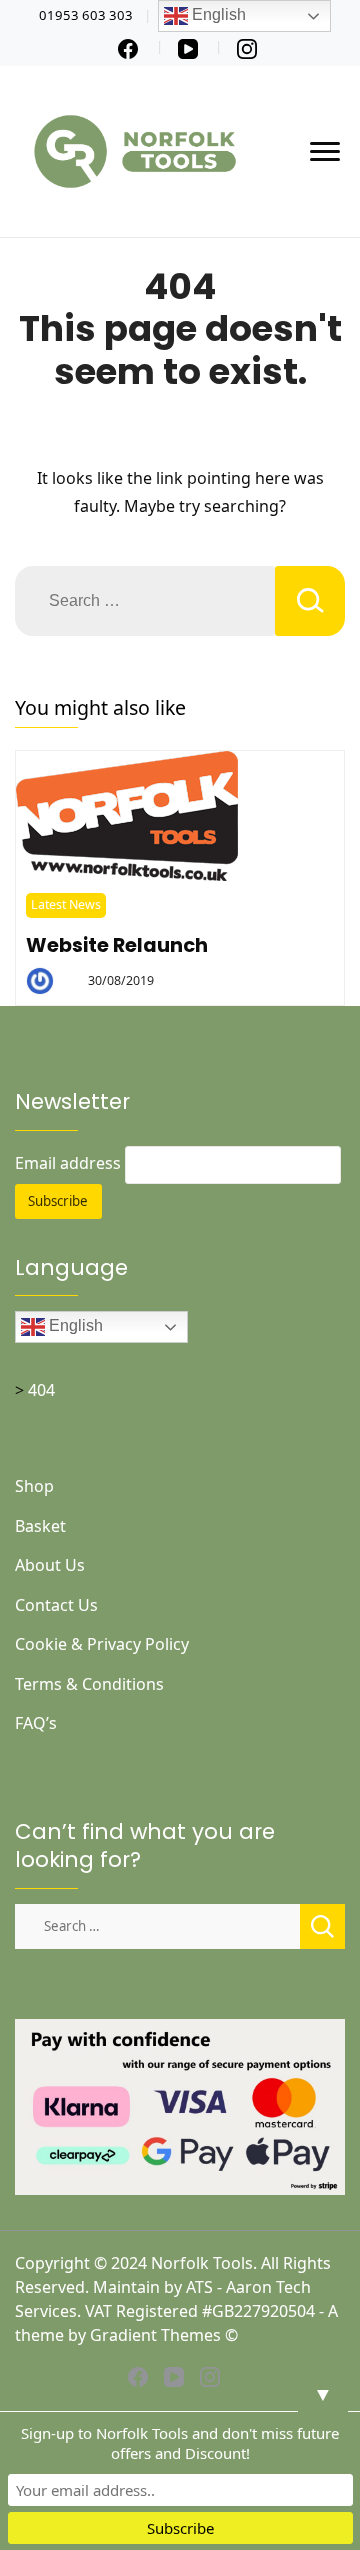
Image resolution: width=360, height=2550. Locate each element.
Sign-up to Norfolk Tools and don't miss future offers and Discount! (180, 2443)
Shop (34, 1486)
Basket (40, 1526)
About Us (50, 1565)
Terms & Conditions (89, 1684)
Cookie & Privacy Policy (102, 1644)
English (74, 1326)
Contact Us (56, 1605)
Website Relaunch (117, 945)
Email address (68, 1163)
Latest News (66, 904)
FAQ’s (36, 1723)
